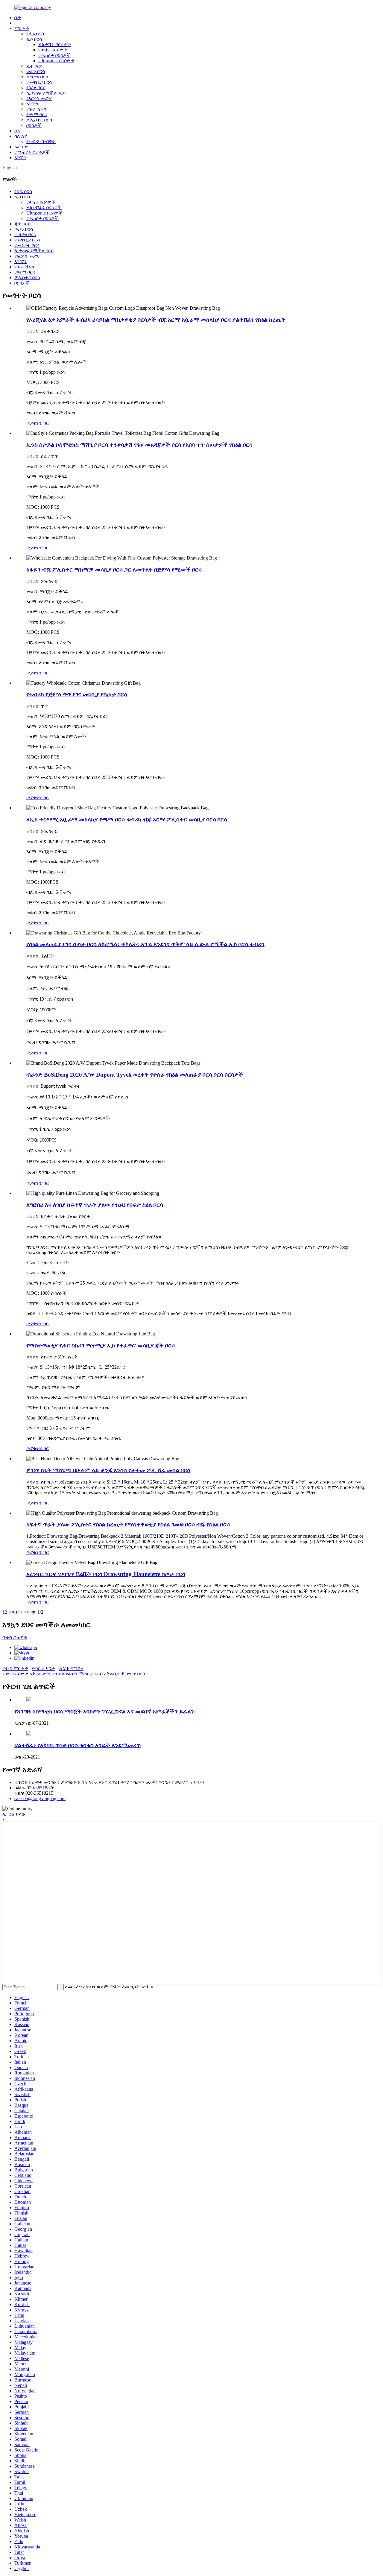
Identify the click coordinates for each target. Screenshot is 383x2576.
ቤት (18, 18)
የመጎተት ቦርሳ (27, 245)
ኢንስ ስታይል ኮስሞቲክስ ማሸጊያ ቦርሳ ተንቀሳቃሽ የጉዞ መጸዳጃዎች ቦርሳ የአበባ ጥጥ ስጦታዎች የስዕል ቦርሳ (139, 445)
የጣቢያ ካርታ (44, 1668)
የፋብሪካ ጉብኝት (41, 141)
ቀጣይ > (16, 1612)
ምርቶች (22, 28)
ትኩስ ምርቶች (15, 1668)
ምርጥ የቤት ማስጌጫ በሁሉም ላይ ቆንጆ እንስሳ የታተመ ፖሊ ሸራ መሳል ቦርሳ (108, 1470)
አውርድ (21, 147)
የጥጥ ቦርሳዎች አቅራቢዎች (26, 1674)
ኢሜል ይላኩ (14, 1814)
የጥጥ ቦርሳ (136, 1674)
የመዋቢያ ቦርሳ (39, 82)
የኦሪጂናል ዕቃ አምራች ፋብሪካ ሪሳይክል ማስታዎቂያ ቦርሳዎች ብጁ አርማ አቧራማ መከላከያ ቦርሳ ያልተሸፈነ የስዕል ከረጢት (156, 320)
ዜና (17, 131)
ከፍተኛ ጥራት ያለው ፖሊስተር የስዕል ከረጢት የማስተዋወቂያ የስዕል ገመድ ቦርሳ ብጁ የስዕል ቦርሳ (128, 1524)
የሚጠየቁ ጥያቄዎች (32, 152)
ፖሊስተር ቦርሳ (39, 120)
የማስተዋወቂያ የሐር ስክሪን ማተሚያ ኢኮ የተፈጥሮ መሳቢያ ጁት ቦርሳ (101, 1345)
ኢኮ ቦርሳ (34, 39)
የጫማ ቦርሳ (37, 114)
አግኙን (20, 158)
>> (27, 1612)
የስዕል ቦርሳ (36, 88)
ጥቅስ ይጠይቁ (15, 1637)
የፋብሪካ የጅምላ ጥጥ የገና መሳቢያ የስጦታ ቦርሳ (77, 694)
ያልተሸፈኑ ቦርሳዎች (44, 208)
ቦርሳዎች (34, 125)
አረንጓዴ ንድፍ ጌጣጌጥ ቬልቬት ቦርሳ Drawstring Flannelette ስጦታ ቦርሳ (106, 1574)
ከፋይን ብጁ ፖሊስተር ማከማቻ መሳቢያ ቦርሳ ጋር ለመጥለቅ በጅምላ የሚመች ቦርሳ (114, 570)
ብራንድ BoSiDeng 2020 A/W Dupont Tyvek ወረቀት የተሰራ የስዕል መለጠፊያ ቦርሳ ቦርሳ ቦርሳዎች (135, 1075)
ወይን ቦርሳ (36, 71)
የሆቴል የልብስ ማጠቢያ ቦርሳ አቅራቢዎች (88, 1674)
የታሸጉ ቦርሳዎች (53, 50)
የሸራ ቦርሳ (35, 34)
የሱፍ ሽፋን (36, 109)
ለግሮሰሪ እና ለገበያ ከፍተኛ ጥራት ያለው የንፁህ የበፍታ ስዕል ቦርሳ (95, 1205)
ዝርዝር (42, 423)
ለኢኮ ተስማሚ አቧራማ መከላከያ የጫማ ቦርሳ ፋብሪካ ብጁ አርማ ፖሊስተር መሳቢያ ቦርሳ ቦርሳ (127, 819)
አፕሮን (32, 104)
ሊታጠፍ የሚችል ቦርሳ (46, 93)
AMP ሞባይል (71, 1668)
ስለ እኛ (21, 136)
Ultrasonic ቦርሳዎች (56, 61)
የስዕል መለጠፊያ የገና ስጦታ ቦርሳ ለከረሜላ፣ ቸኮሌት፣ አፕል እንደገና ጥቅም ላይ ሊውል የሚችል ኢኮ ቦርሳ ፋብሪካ (145, 944)
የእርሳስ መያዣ (39, 98)
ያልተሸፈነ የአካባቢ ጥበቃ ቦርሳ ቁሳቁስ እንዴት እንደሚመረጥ (77, 1745)
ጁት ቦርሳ (34, 66)
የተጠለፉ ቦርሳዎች (54, 55)
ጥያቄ (31, 423)
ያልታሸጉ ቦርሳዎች (55, 44)
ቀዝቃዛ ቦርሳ (37, 77)
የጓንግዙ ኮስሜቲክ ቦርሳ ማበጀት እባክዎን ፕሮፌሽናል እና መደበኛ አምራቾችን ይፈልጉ (105, 1711)
